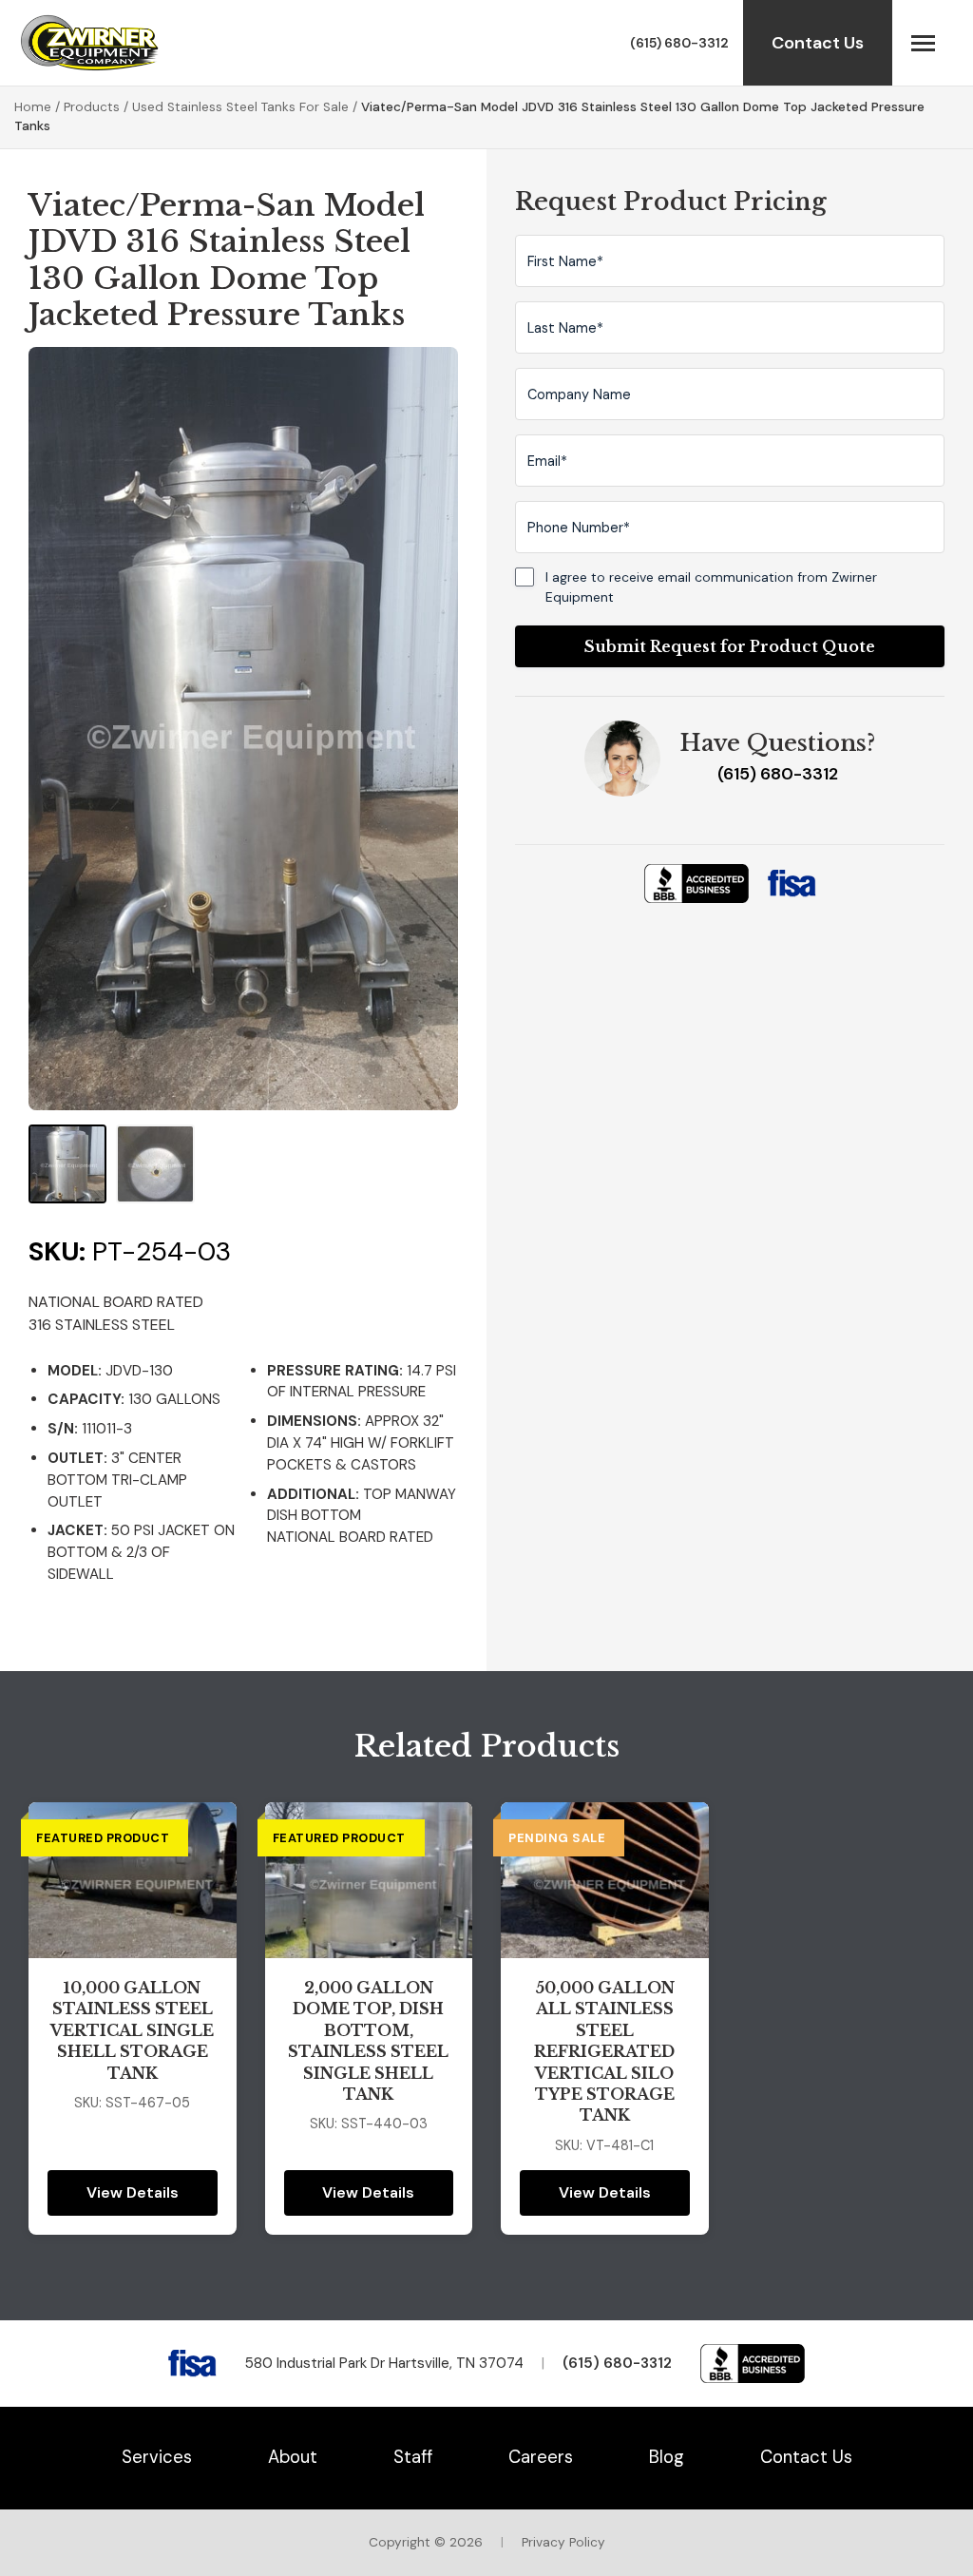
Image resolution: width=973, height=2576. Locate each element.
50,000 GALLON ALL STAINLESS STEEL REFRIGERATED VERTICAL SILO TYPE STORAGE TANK (604, 2051)
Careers (541, 2457)
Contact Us (818, 43)
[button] (67, 1163)
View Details (133, 2192)
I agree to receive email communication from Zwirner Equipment (711, 586)
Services (157, 2457)
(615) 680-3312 (679, 43)
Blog (667, 2457)
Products (92, 107)
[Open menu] (923, 43)
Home (33, 107)
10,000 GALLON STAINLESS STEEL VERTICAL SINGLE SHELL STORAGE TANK (132, 2030)
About (293, 2457)
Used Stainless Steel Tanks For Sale (240, 107)
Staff (413, 2457)
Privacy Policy (563, 2542)
